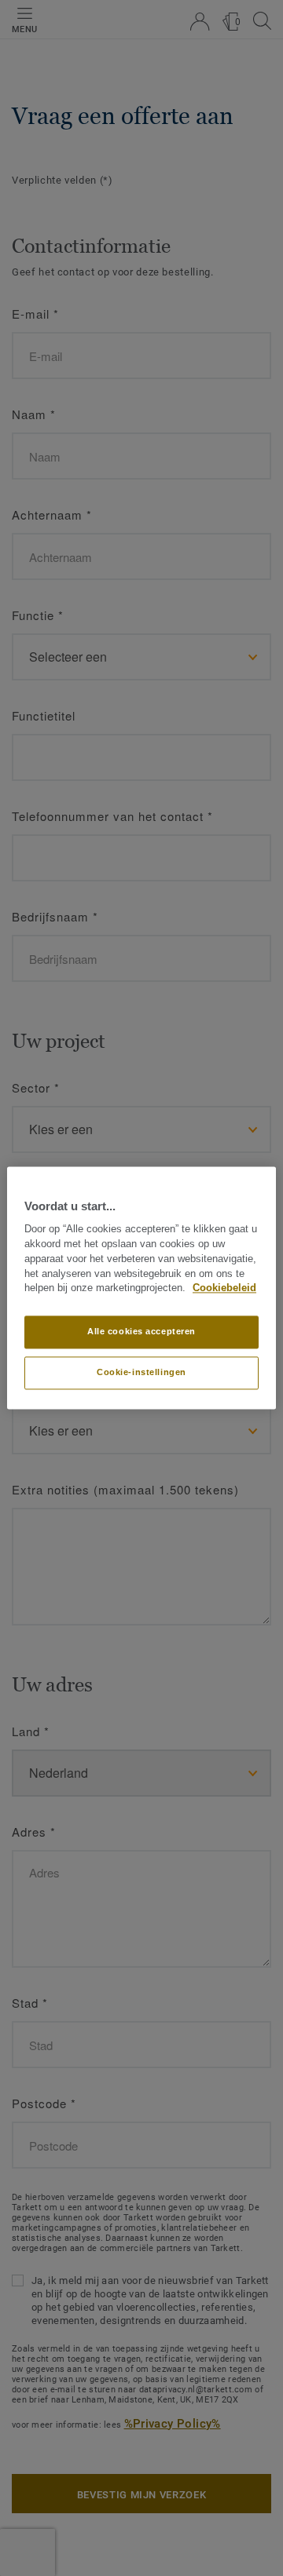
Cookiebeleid (224, 1289)
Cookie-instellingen (141, 1373)
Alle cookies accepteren (141, 1332)
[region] (141, 1288)
